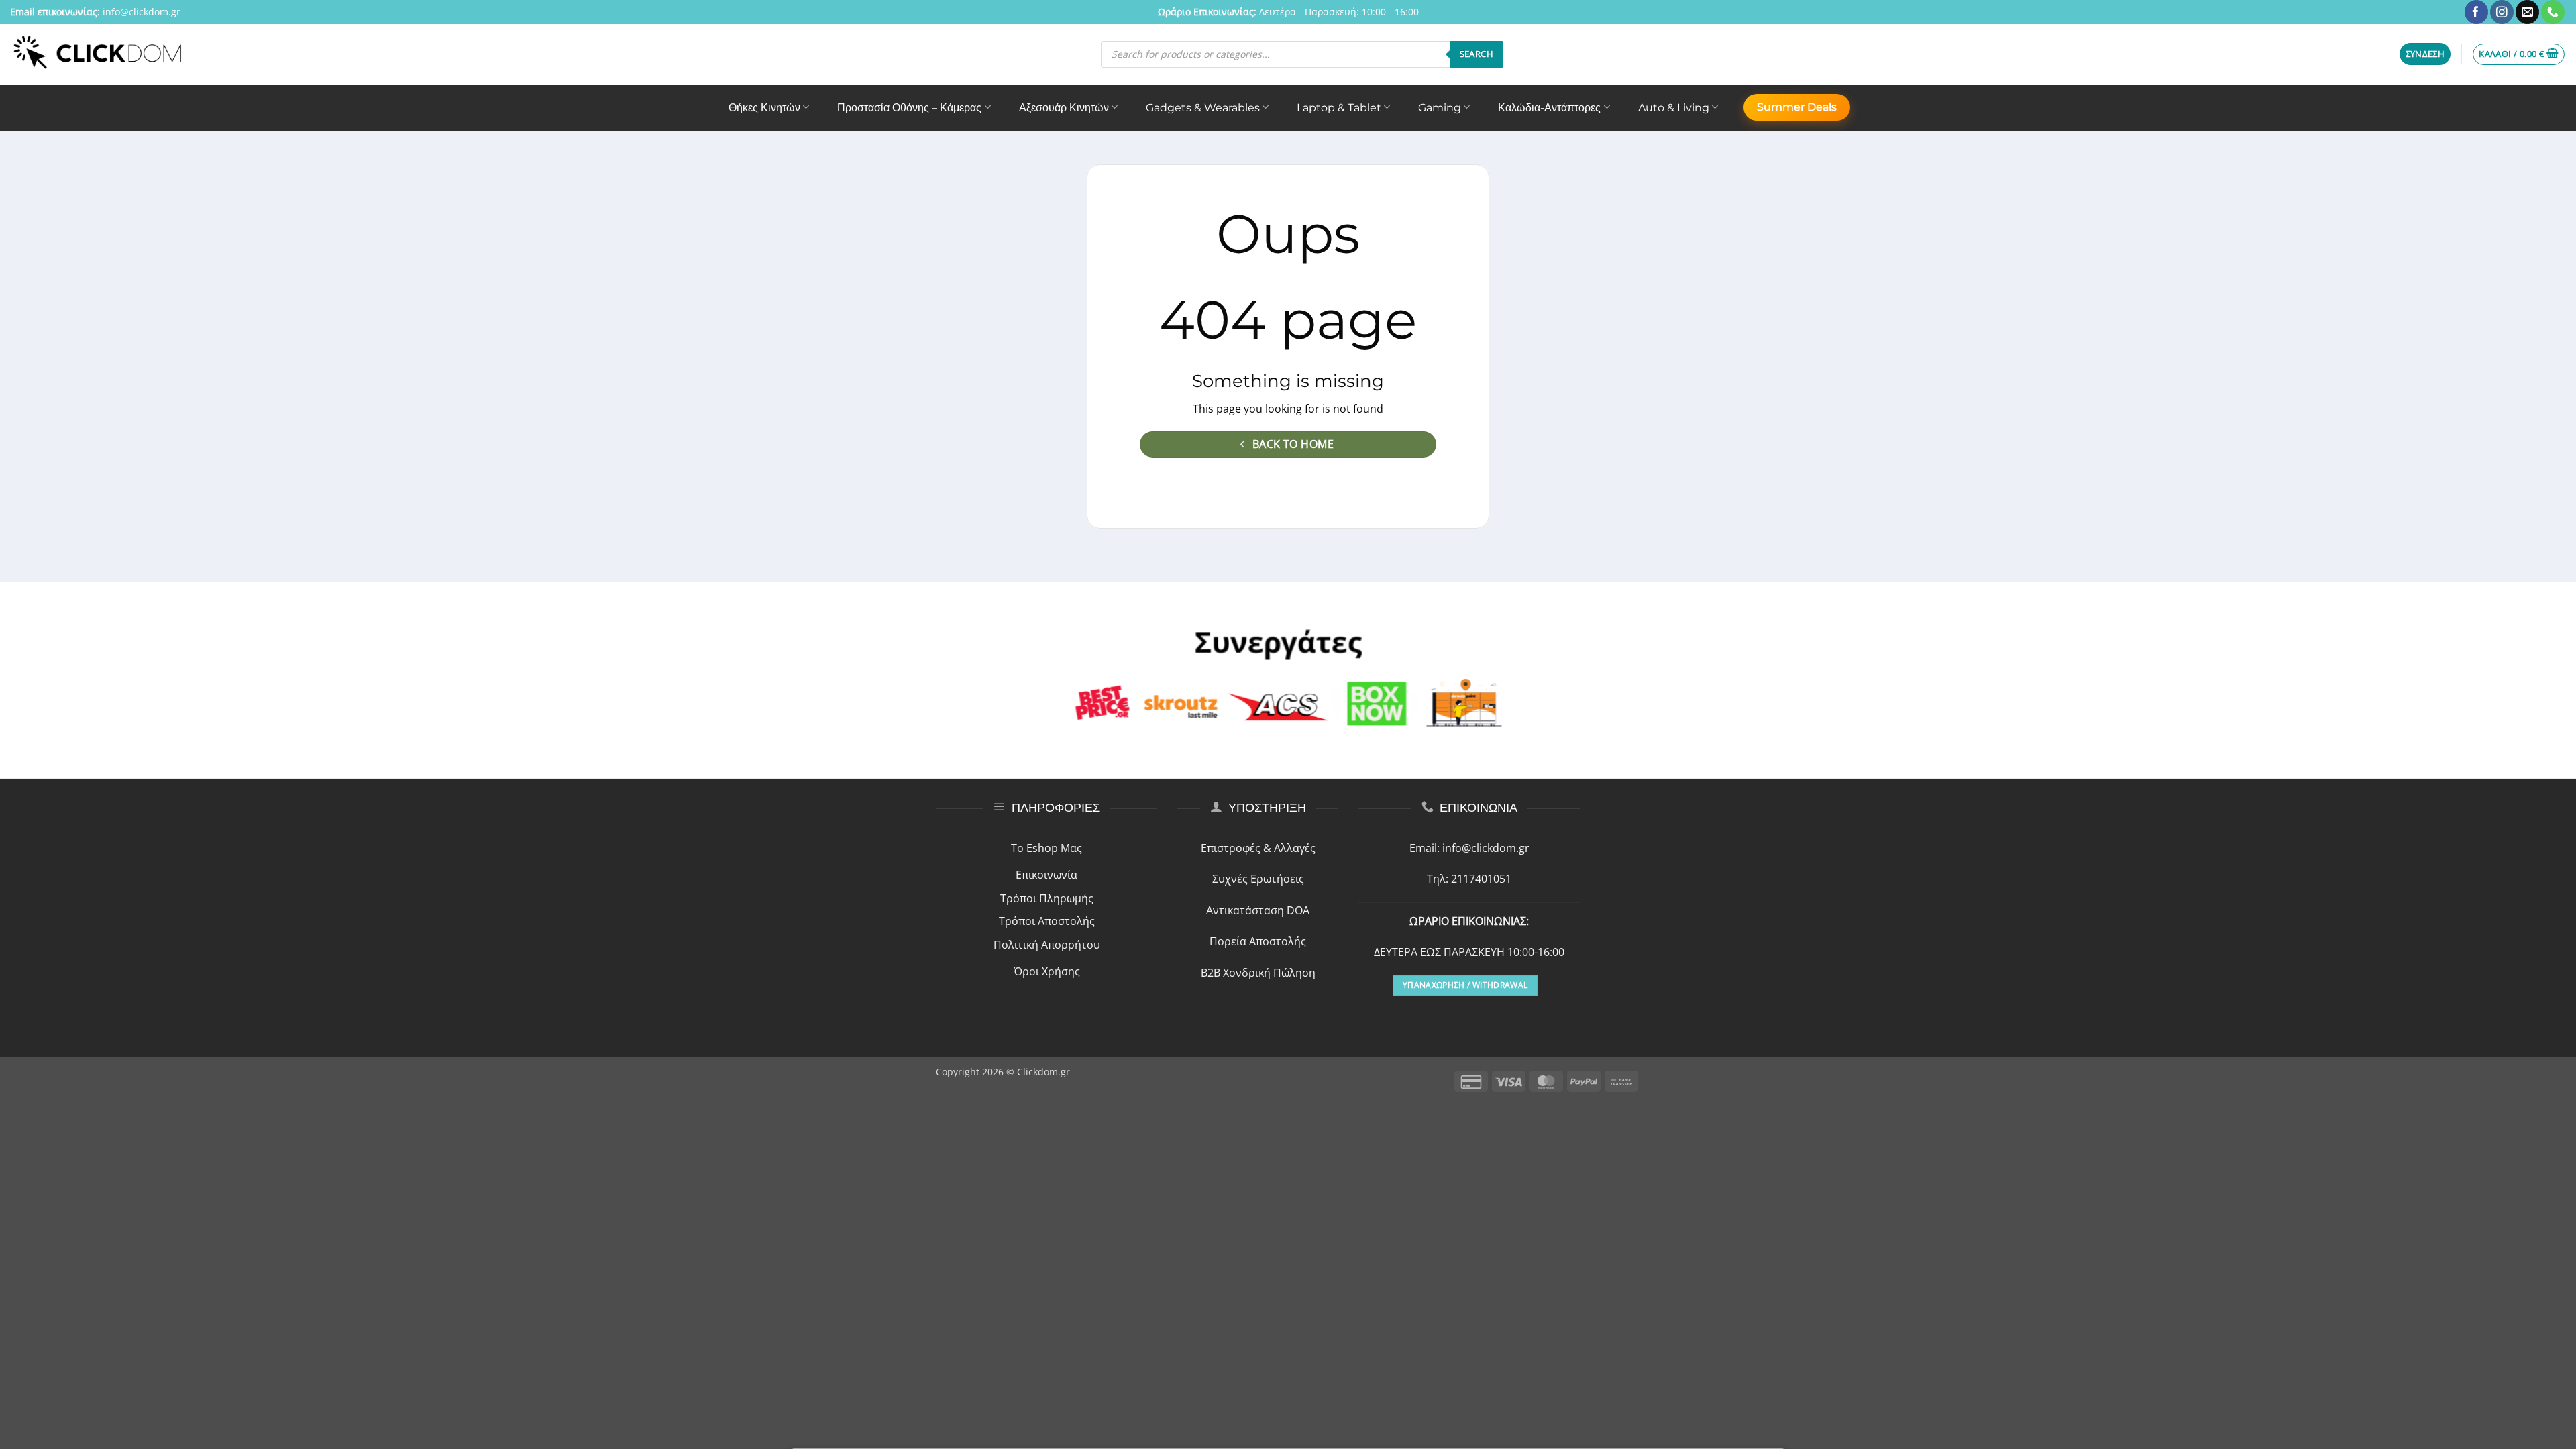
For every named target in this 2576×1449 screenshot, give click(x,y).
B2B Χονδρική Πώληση (1258, 973)
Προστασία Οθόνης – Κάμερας (909, 108)
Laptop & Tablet (1339, 108)
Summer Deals (1797, 107)
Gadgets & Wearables (1203, 108)
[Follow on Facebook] (2476, 12)
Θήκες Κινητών (764, 108)
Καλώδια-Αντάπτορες (1549, 108)
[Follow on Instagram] (2502, 12)
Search (1477, 54)
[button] (2425, 54)
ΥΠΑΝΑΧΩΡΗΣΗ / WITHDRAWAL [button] (1465, 985)
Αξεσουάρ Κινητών (1064, 108)
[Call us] (2553, 12)
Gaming (1440, 108)
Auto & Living (1674, 108)
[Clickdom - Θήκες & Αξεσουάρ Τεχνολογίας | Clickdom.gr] (98, 54)
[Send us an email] (2527, 12)
